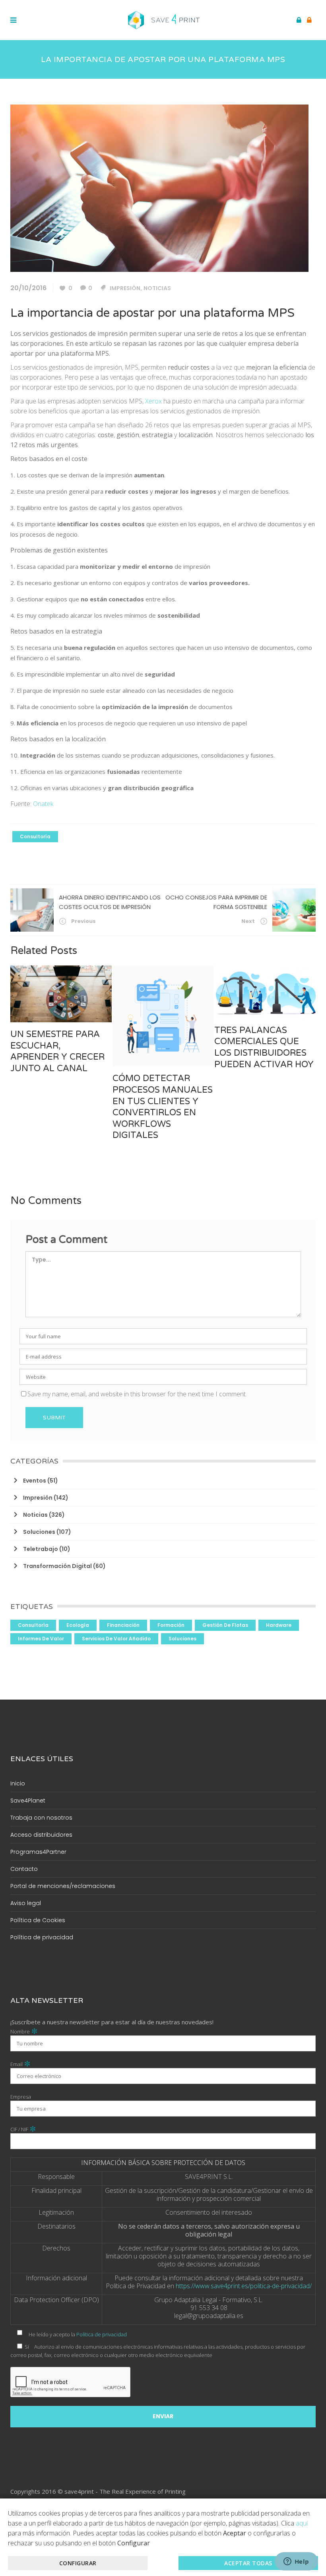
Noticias (157, 288)
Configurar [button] (78, 2563)
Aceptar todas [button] (248, 2563)
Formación (171, 1625)
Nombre (24, 2031)
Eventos (35, 1481)
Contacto (24, 1869)
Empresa (21, 2097)
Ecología (78, 1625)
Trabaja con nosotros (41, 1818)
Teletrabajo (41, 1549)
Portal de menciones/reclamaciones (63, 1886)
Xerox (153, 401)
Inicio (18, 1783)
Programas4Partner (38, 1852)
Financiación (123, 1625)
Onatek (43, 804)
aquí (302, 2523)
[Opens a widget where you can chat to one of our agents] (296, 2562)
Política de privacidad (42, 1937)
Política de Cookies (38, 1920)
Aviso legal (26, 1903)
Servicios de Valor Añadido (116, 1639)
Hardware (279, 1625)
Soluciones (39, 1532)
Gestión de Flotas (225, 1625)
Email (20, 2064)
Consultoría (35, 836)
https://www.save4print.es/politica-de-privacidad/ (244, 2286)
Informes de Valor (41, 1639)
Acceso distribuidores (41, 1835)
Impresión (125, 288)
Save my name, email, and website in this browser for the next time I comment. (137, 1394)
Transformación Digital (57, 1566)
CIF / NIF (23, 2129)
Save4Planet (28, 1801)
